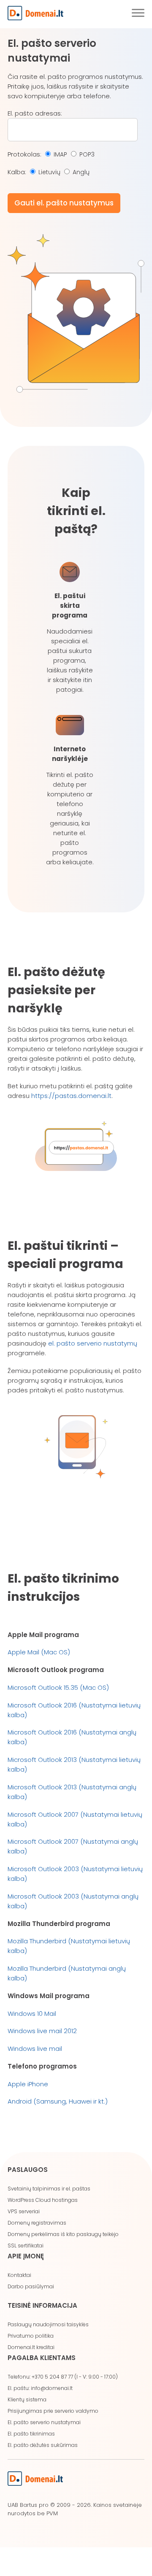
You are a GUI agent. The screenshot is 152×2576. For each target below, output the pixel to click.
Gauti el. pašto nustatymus (64, 203)
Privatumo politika (31, 2336)
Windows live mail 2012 (42, 2031)
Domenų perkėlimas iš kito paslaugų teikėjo (63, 2234)
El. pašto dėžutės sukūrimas (43, 2445)
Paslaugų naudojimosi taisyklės (48, 2324)
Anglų (81, 172)
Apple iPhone (28, 2084)
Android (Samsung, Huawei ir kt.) (58, 2101)
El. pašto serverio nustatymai (44, 2422)
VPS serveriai (24, 2211)
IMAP (60, 154)
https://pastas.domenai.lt (71, 1096)
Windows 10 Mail (32, 2014)
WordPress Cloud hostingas (43, 2200)
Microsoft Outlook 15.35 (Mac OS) (58, 1687)
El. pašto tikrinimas (31, 2434)
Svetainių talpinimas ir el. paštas (49, 2189)
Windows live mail (35, 2049)
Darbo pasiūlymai (31, 2286)
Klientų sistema (27, 2399)
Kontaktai (19, 2275)
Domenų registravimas (37, 2223)
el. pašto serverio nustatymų (93, 1343)
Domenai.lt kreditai (31, 2347)
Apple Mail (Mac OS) (39, 1652)
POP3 (87, 154)
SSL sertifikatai (26, 2246)
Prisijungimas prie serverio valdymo (53, 2411)
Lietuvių (49, 172)
